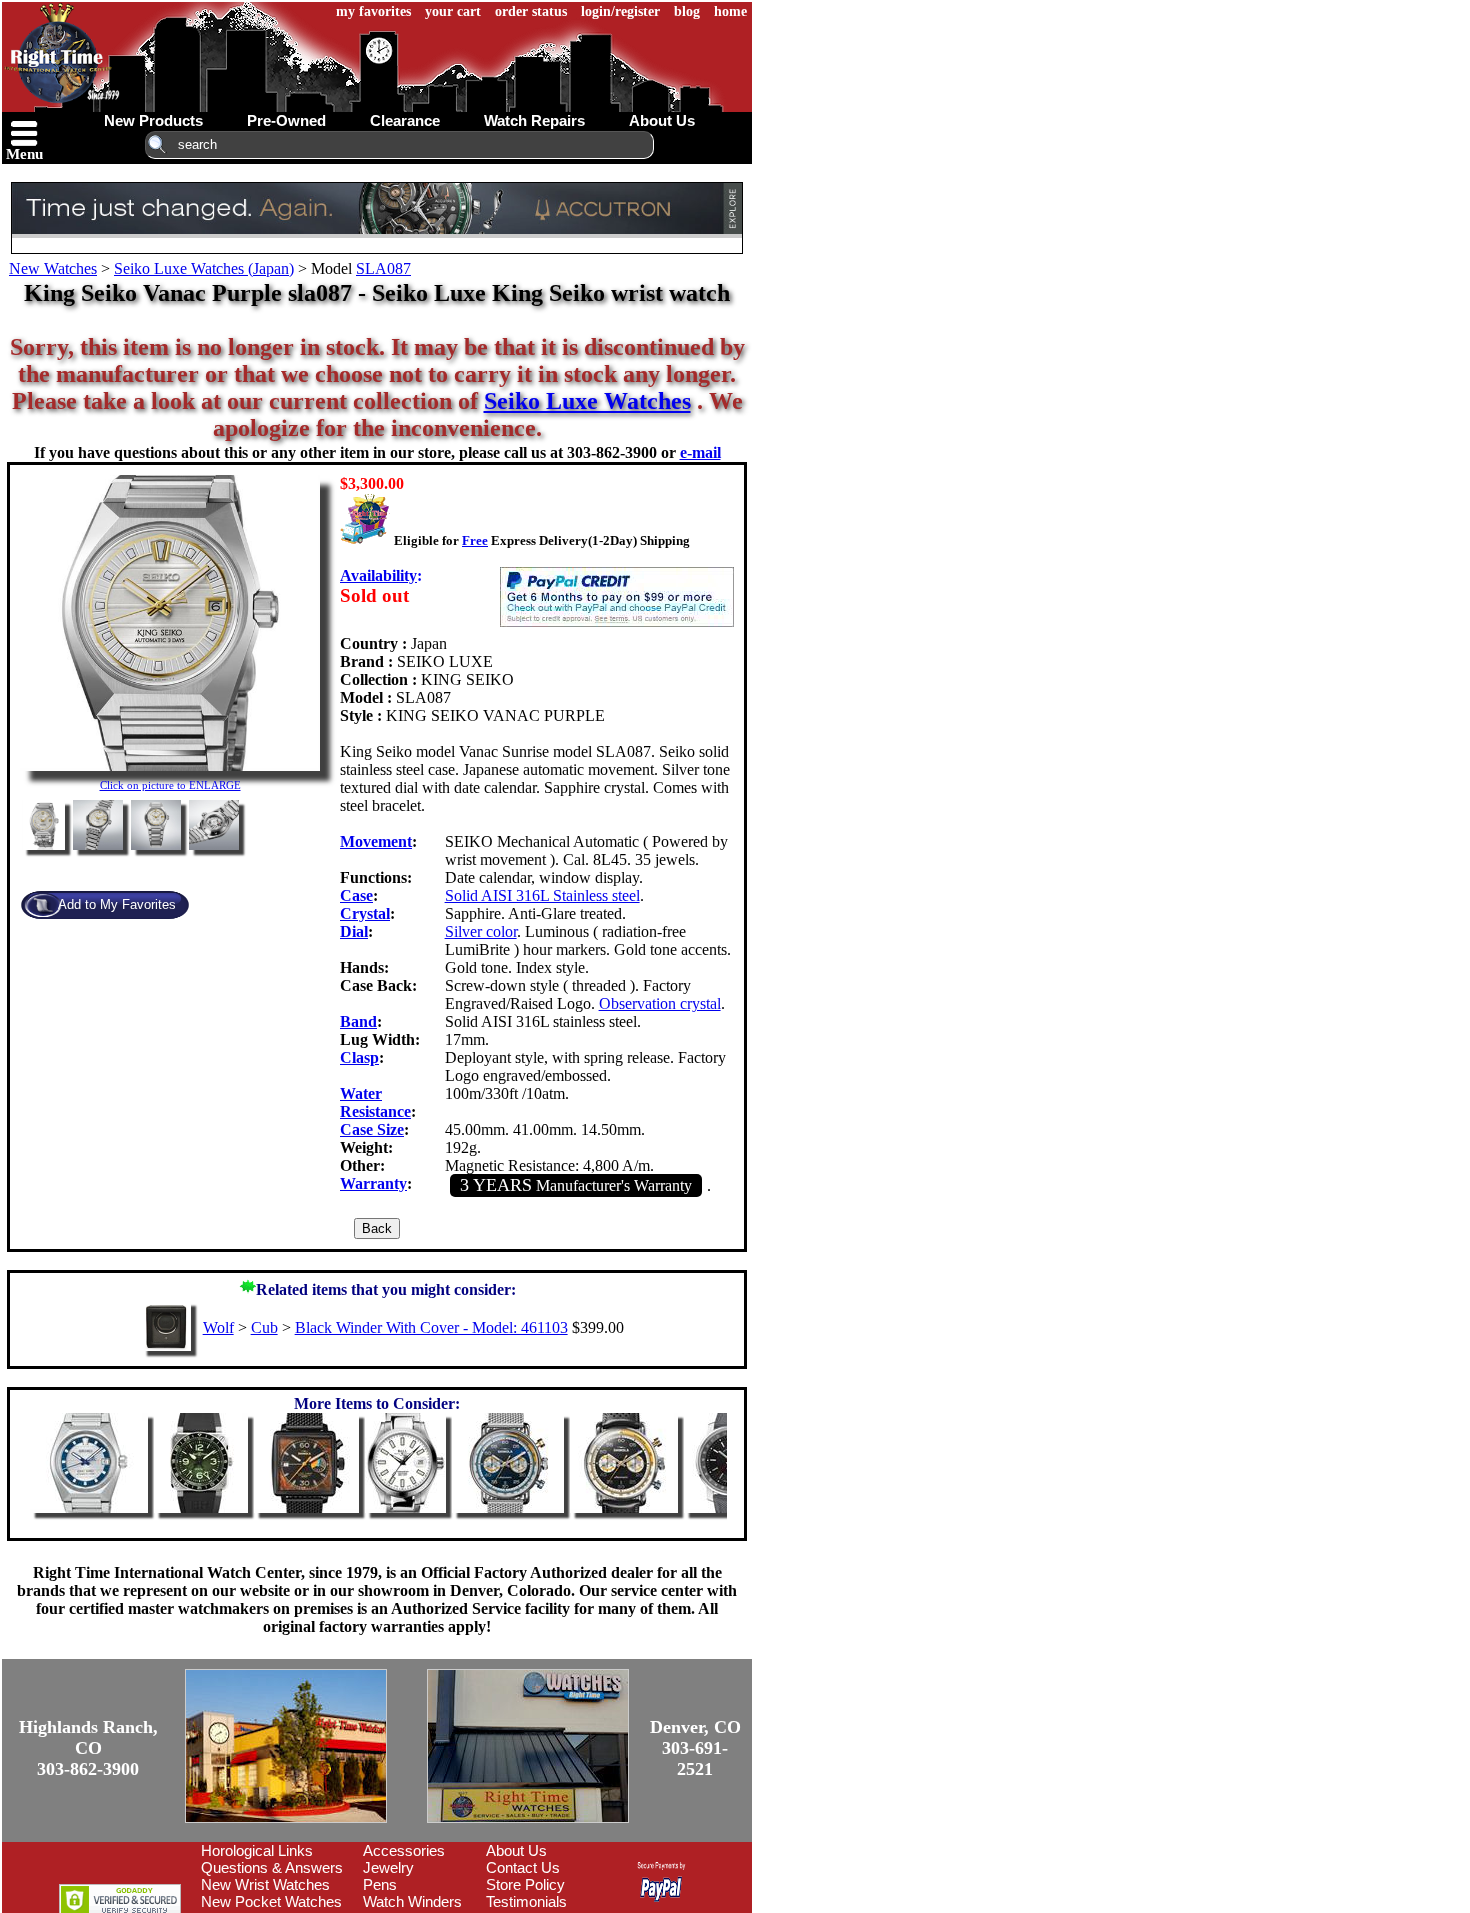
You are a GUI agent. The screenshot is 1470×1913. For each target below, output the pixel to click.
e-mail (700, 452)
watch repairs (534, 120)
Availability (378, 575)
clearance (405, 120)
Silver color (481, 931)
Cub (264, 1327)
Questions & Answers (272, 1867)
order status (531, 11)
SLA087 (383, 268)
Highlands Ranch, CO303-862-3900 (88, 1748)
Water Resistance (375, 1102)
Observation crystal (660, 1003)
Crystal (365, 913)
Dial (354, 931)
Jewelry (388, 1867)
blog (687, 11)
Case (356, 895)
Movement (376, 841)
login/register (620, 11)
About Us (516, 1850)
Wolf (218, 1327)
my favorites (373, 11)
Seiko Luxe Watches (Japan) (204, 268)
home (730, 11)
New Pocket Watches (271, 1901)
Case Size (372, 1129)
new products (153, 120)
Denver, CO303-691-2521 (695, 1748)
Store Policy (525, 1884)
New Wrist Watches (265, 1884)
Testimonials (526, 1901)
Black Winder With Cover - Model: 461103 (431, 1327)
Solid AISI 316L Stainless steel (542, 895)
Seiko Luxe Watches (587, 401)
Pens (380, 1884)
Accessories (404, 1850)
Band (358, 1021)
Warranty (373, 1183)
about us (662, 120)
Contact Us (523, 1867)
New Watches (53, 268)
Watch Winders (412, 1901)
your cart (453, 11)
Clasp (359, 1057)
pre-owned (286, 120)
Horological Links (257, 1850)
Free (475, 540)
